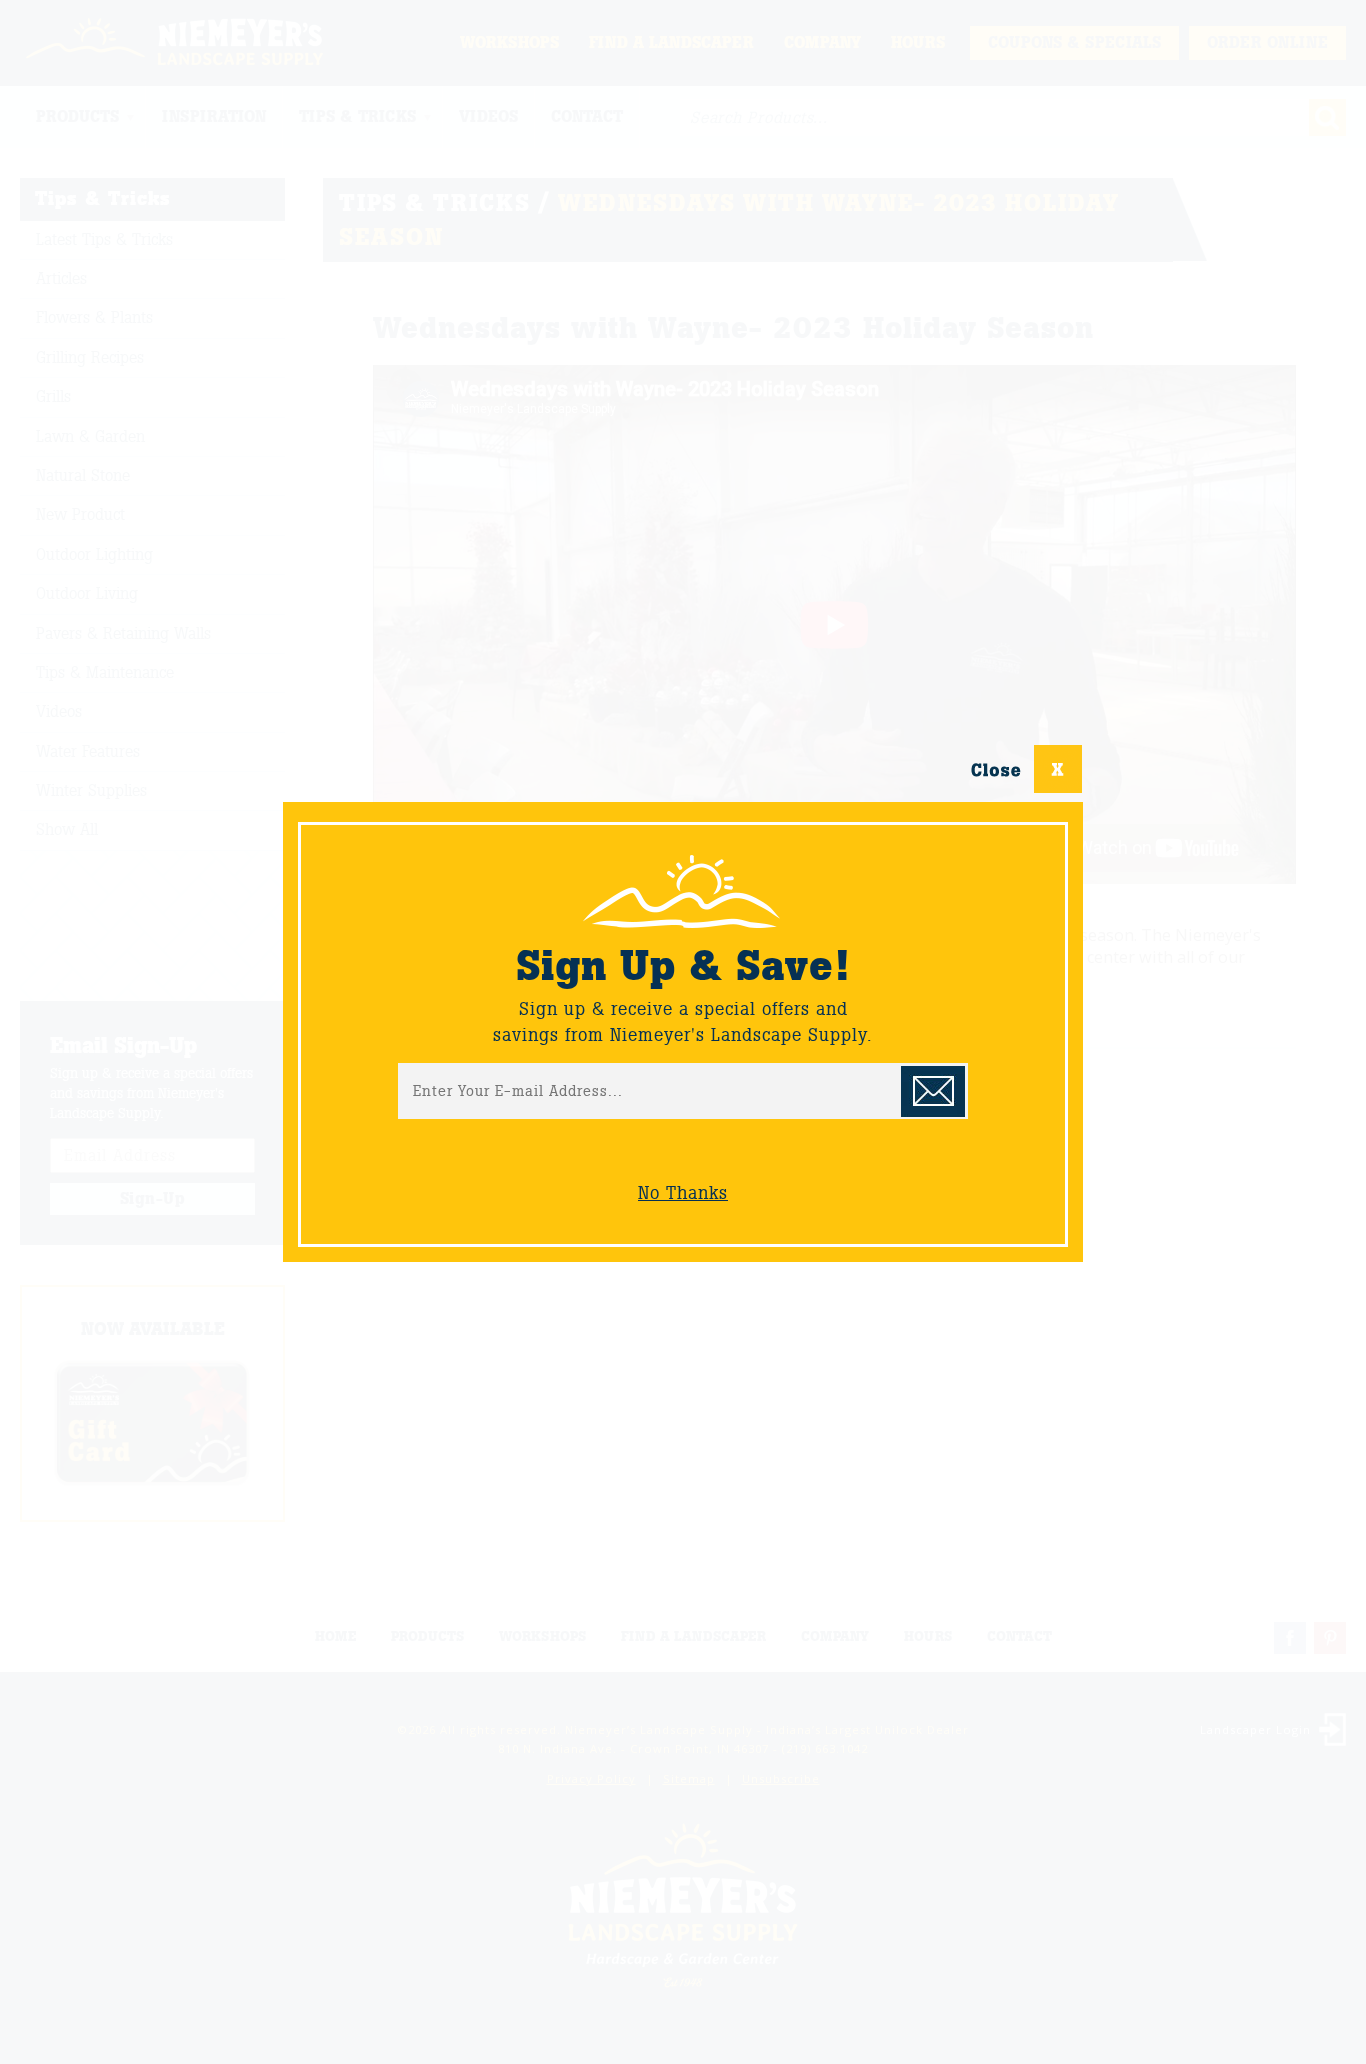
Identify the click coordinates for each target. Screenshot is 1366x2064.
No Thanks (683, 1193)
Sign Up (933, 1091)
